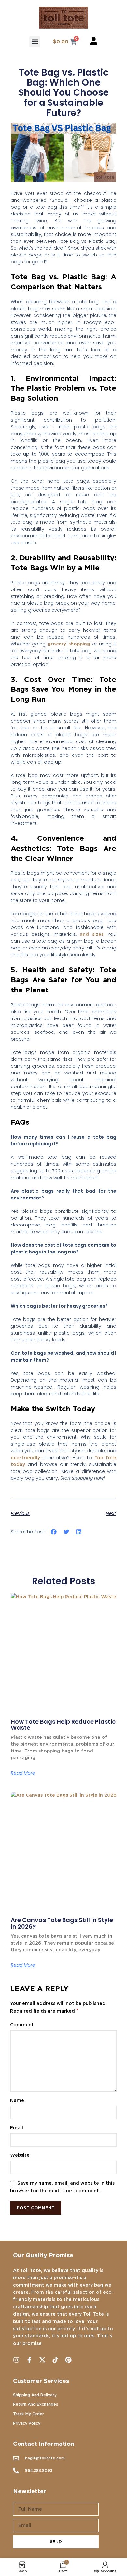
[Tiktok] (55, 2360)
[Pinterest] (68, 2360)
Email (17, 2128)
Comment (23, 2024)
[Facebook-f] (29, 2360)
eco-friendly (25, 1458)
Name (18, 2100)
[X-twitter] (42, 2360)
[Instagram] (16, 2360)
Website (20, 2155)
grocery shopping (69, 644)
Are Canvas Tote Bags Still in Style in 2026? (62, 1923)
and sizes (92, 934)
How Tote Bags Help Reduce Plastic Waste (63, 1725)
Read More (23, 1773)
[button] (35, 42)
